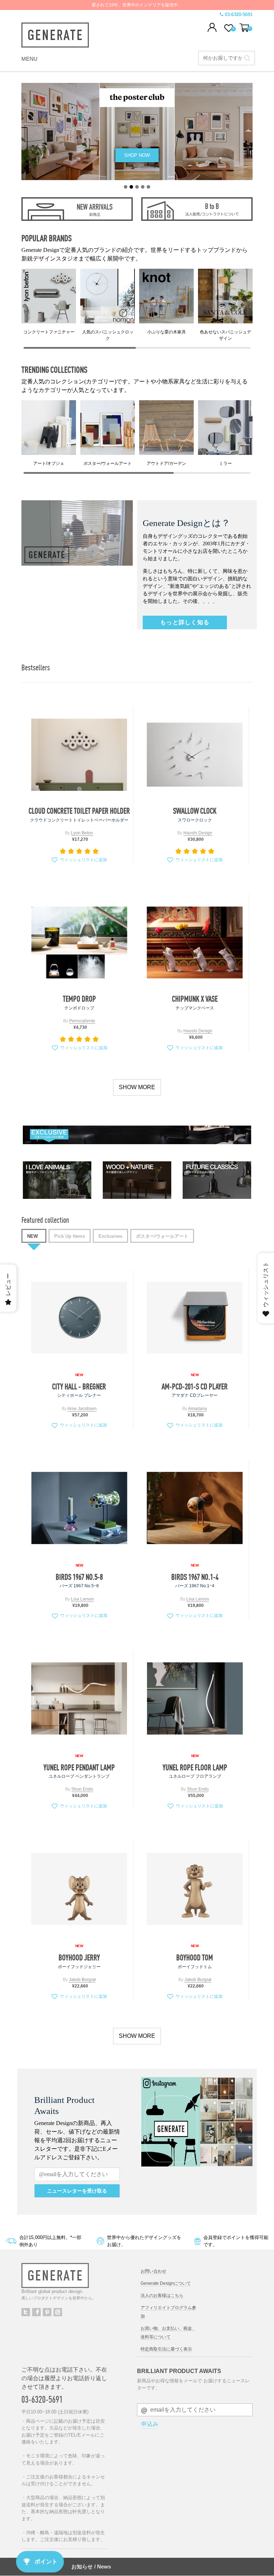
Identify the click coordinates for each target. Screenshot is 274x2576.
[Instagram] (58, 2312)
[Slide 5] (148, 187)
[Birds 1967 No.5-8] (79, 1508)
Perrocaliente (82, 1021)
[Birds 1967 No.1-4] (195, 1508)
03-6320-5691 (239, 14)
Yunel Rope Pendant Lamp (79, 1767)
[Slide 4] (143, 187)
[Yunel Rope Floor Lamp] (195, 1699)
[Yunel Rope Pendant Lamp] (79, 1699)
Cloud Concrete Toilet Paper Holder (79, 811)
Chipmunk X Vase (195, 999)
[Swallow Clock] (195, 755)
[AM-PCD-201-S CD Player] (195, 1318)
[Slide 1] (126, 187)
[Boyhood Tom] (195, 1889)
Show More (137, 1087)
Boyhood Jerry (79, 1957)
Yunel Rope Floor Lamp (195, 1767)
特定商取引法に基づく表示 (166, 2349)
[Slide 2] (131, 187)
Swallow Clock (195, 811)
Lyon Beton (82, 833)
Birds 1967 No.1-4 (195, 1577)
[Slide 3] (137, 187)
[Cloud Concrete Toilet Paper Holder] (79, 755)
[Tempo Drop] (79, 942)
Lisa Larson (82, 1599)
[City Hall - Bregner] (79, 1318)
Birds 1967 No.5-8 (79, 1577)
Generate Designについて (166, 2283)
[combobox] (227, 58)
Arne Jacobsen (82, 1409)
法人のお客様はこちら (162, 2295)
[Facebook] (36, 2312)
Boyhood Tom (195, 1957)
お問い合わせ (153, 2271)
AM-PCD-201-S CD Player (195, 1386)
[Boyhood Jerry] (79, 1889)
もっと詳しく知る (185, 622)
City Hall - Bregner (79, 1386)
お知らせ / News (91, 2567)
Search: (247, 58)
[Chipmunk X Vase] (195, 942)
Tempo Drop (79, 999)
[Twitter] (26, 2312)
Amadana (197, 1409)
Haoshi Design (198, 833)
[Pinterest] (47, 2312)
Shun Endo (82, 1789)
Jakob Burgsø (82, 1980)
